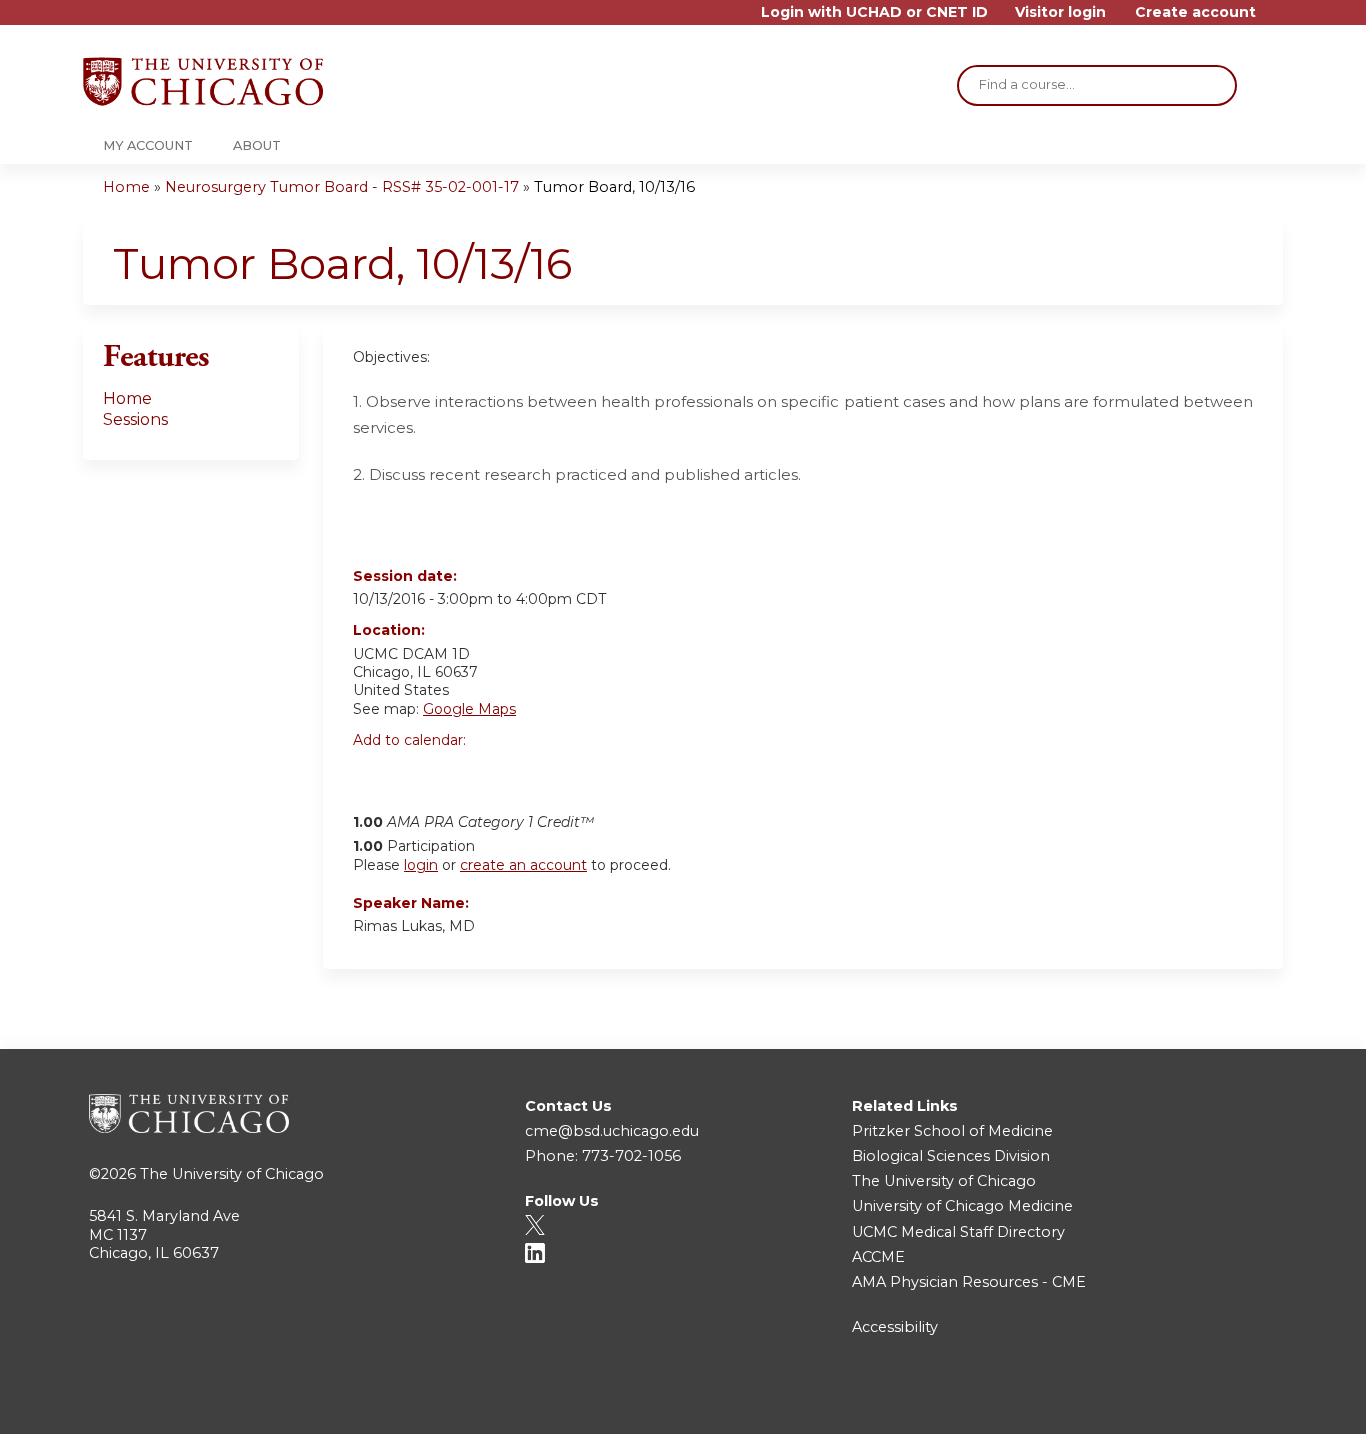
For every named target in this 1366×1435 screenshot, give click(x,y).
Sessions (135, 419)
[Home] (203, 81)
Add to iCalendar (463, 773)
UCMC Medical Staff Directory (958, 1232)
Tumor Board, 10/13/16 (614, 187)
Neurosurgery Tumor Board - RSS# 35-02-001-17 (342, 187)
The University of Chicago (232, 1174)
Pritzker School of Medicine (952, 1131)
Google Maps (469, 709)
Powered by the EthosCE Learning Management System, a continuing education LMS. (1212, 1401)
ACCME (878, 1257)
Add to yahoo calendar (418, 774)
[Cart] (1277, 19)
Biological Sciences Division (951, 1156)
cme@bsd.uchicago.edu (612, 1131)
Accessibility (895, 1327)
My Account (148, 145)
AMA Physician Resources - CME (969, 1282)
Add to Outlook (511, 774)
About (257, 145)
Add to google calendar (373, 774)
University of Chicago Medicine (962, 1206)
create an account (523, 865)
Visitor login (1060, 12)
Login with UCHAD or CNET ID (874, 12)
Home (126, 187)
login (421, 865)
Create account (1195, 12)
